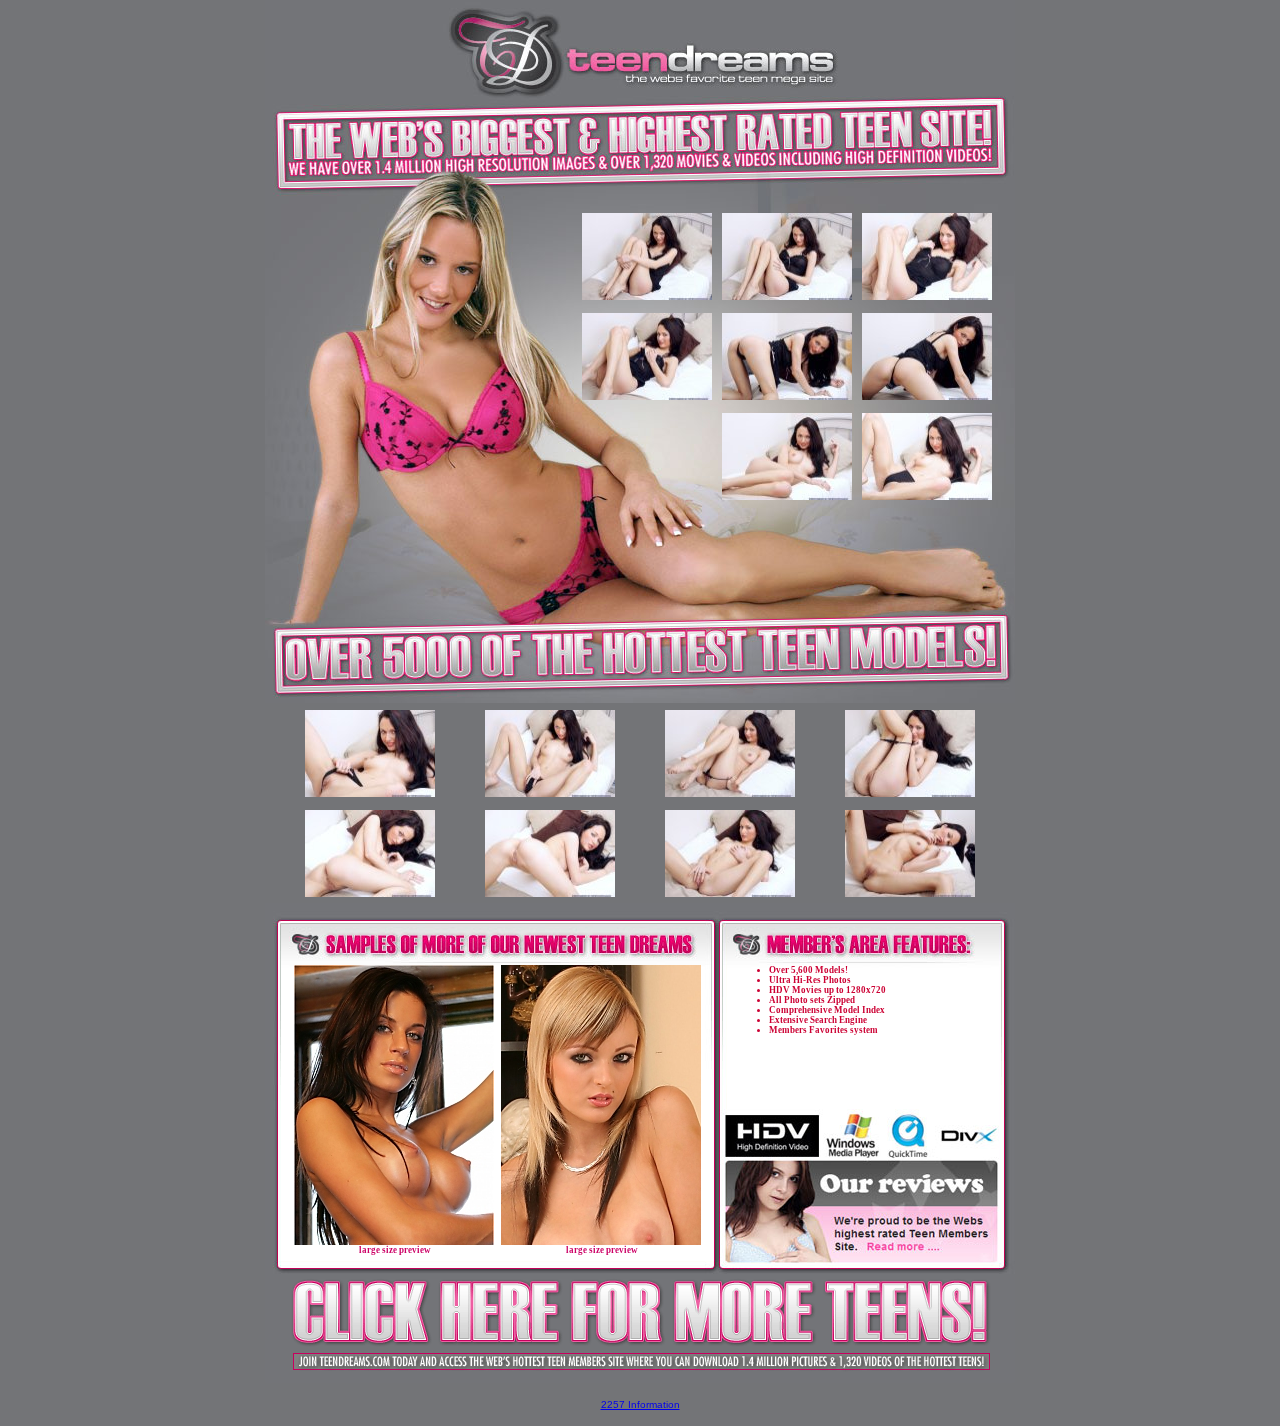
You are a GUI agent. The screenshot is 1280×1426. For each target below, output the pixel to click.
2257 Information (640, 1404)
